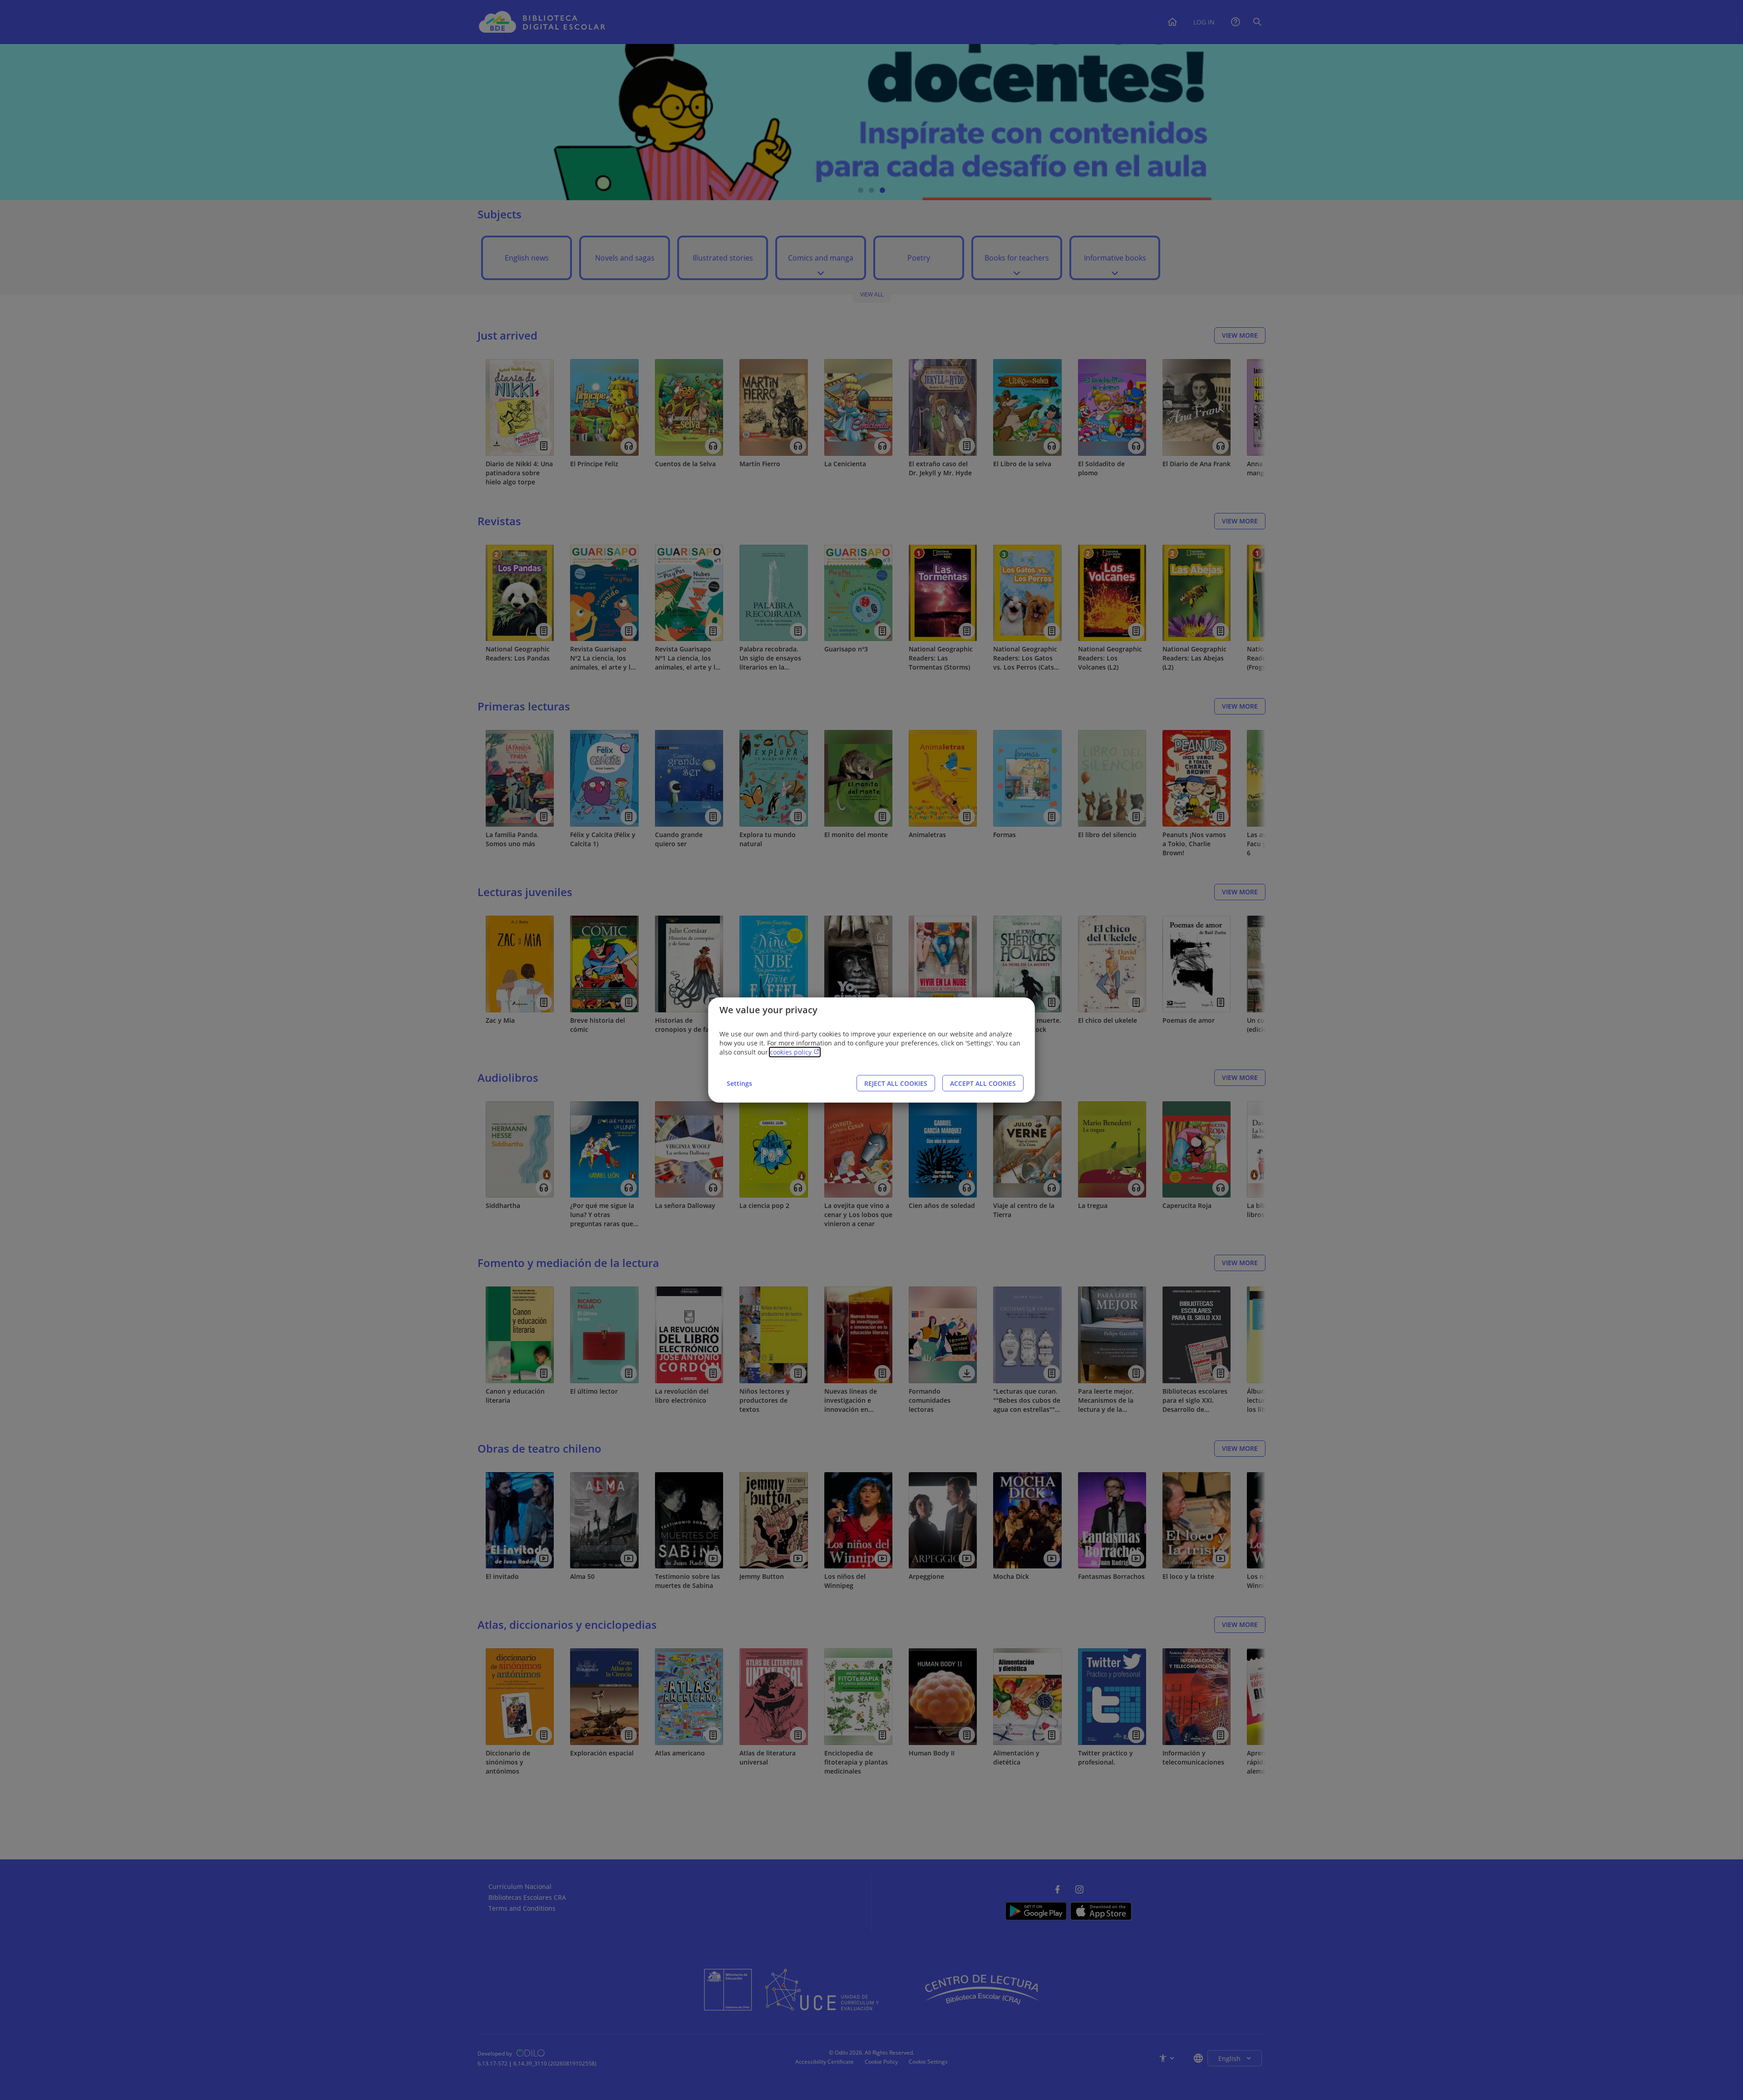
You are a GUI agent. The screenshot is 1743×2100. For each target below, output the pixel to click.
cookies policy (792, 1052)
